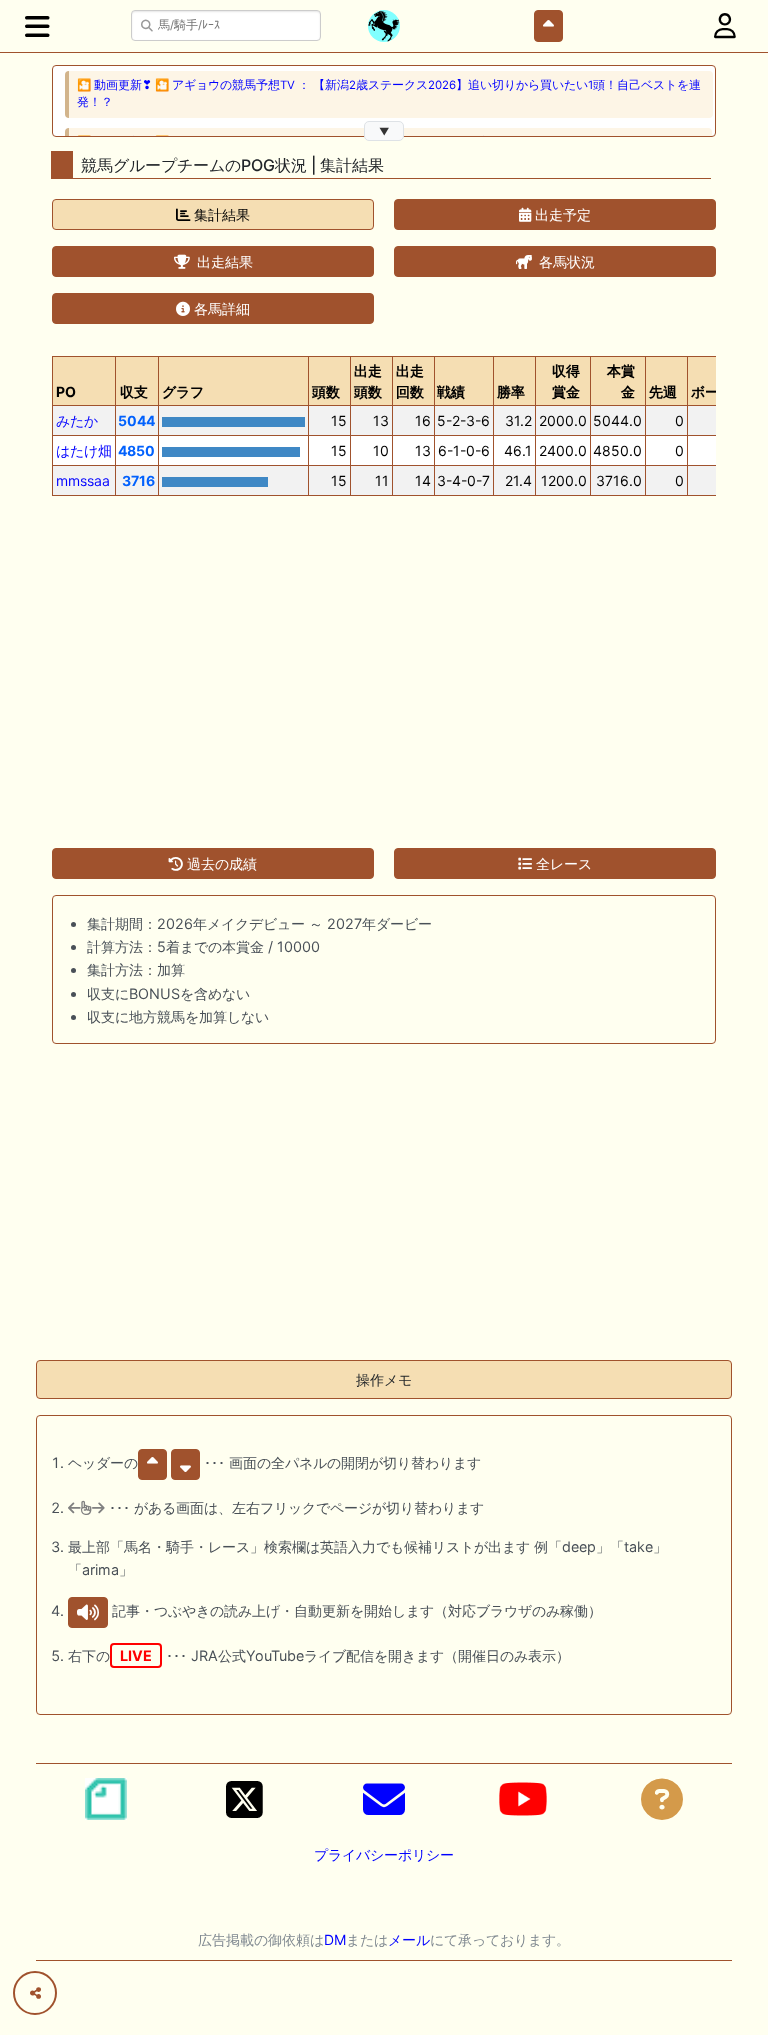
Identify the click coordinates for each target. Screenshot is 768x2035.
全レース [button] (562, 863)
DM (335, 1939)
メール (409, 1939)
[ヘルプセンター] (662, 1799)
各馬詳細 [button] (220, 308)
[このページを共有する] (35, 1993)
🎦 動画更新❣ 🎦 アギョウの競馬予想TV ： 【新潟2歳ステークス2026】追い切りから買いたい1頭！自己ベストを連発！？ (389, 93)
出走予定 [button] (561, 214)
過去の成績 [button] (220, 863)
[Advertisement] (384, 660)
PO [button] (66, 391)
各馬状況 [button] (565, 261)
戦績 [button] (451, 391)
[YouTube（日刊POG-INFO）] (523, 1799)
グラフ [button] (183, 391)
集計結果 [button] (220, 214)
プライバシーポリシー (384, 1854)
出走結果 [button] (223, 261)
